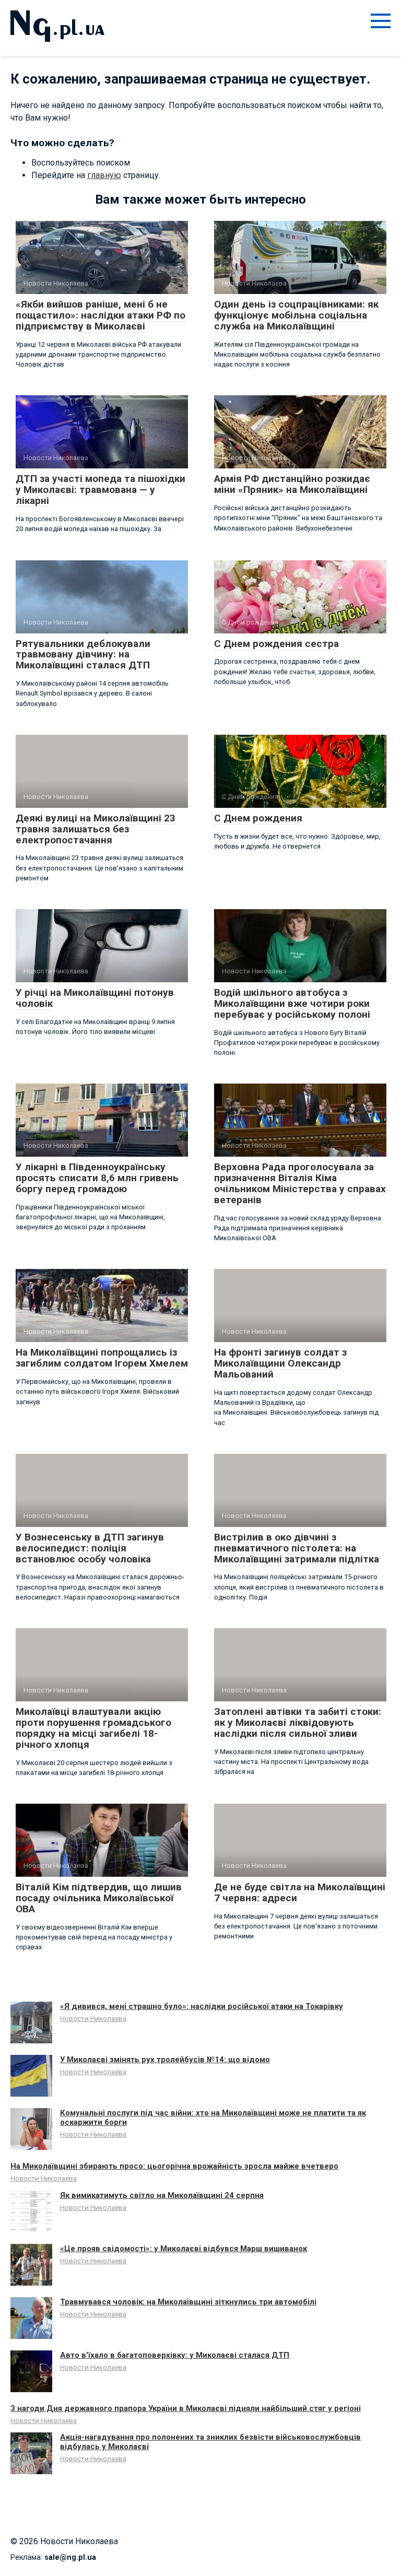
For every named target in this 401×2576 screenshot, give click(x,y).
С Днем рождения (258, 818)
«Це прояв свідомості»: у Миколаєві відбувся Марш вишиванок (184, 2249)
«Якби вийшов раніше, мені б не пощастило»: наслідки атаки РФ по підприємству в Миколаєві (101, 315)
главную (104, 175)
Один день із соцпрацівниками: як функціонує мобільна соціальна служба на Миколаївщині (296, 315)
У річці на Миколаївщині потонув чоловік (95, 998)
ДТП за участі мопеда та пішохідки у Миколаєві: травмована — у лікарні (101, 490)
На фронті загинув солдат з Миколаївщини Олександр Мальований (280, 1363)
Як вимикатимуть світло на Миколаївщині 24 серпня (162, 2195)
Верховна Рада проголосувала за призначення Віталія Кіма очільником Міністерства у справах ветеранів (300, 1183)
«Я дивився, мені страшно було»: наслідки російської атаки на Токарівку (202, 2006)
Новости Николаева (93, 2018)
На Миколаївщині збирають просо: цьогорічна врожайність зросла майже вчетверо (174, 2166)
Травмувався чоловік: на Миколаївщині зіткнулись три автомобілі (188, 2302)
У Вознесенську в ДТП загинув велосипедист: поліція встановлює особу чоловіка (90, 1548)
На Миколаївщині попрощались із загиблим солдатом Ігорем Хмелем (102, 1358)
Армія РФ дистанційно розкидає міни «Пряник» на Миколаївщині (292, 484)
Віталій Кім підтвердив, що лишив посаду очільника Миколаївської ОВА (99, 1898)
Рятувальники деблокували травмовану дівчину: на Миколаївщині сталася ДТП (83, 655)
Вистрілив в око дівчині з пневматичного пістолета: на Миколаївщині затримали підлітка (297, 1548)
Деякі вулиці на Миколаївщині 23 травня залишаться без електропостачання (96, 829)
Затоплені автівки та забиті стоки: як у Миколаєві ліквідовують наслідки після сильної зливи (298, 1722)
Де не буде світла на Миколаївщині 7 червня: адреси (300, 1892)
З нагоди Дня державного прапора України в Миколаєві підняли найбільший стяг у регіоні (186, 2408)
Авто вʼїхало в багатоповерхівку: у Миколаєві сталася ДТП (175, 2355)
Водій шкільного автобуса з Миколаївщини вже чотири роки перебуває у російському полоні (292, 1003)
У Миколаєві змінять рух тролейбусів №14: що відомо (165, 2060)
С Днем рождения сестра (276, 644)
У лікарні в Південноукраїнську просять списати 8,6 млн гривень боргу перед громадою (97, 1178)
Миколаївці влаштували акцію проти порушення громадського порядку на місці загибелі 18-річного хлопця (93, 1728)
